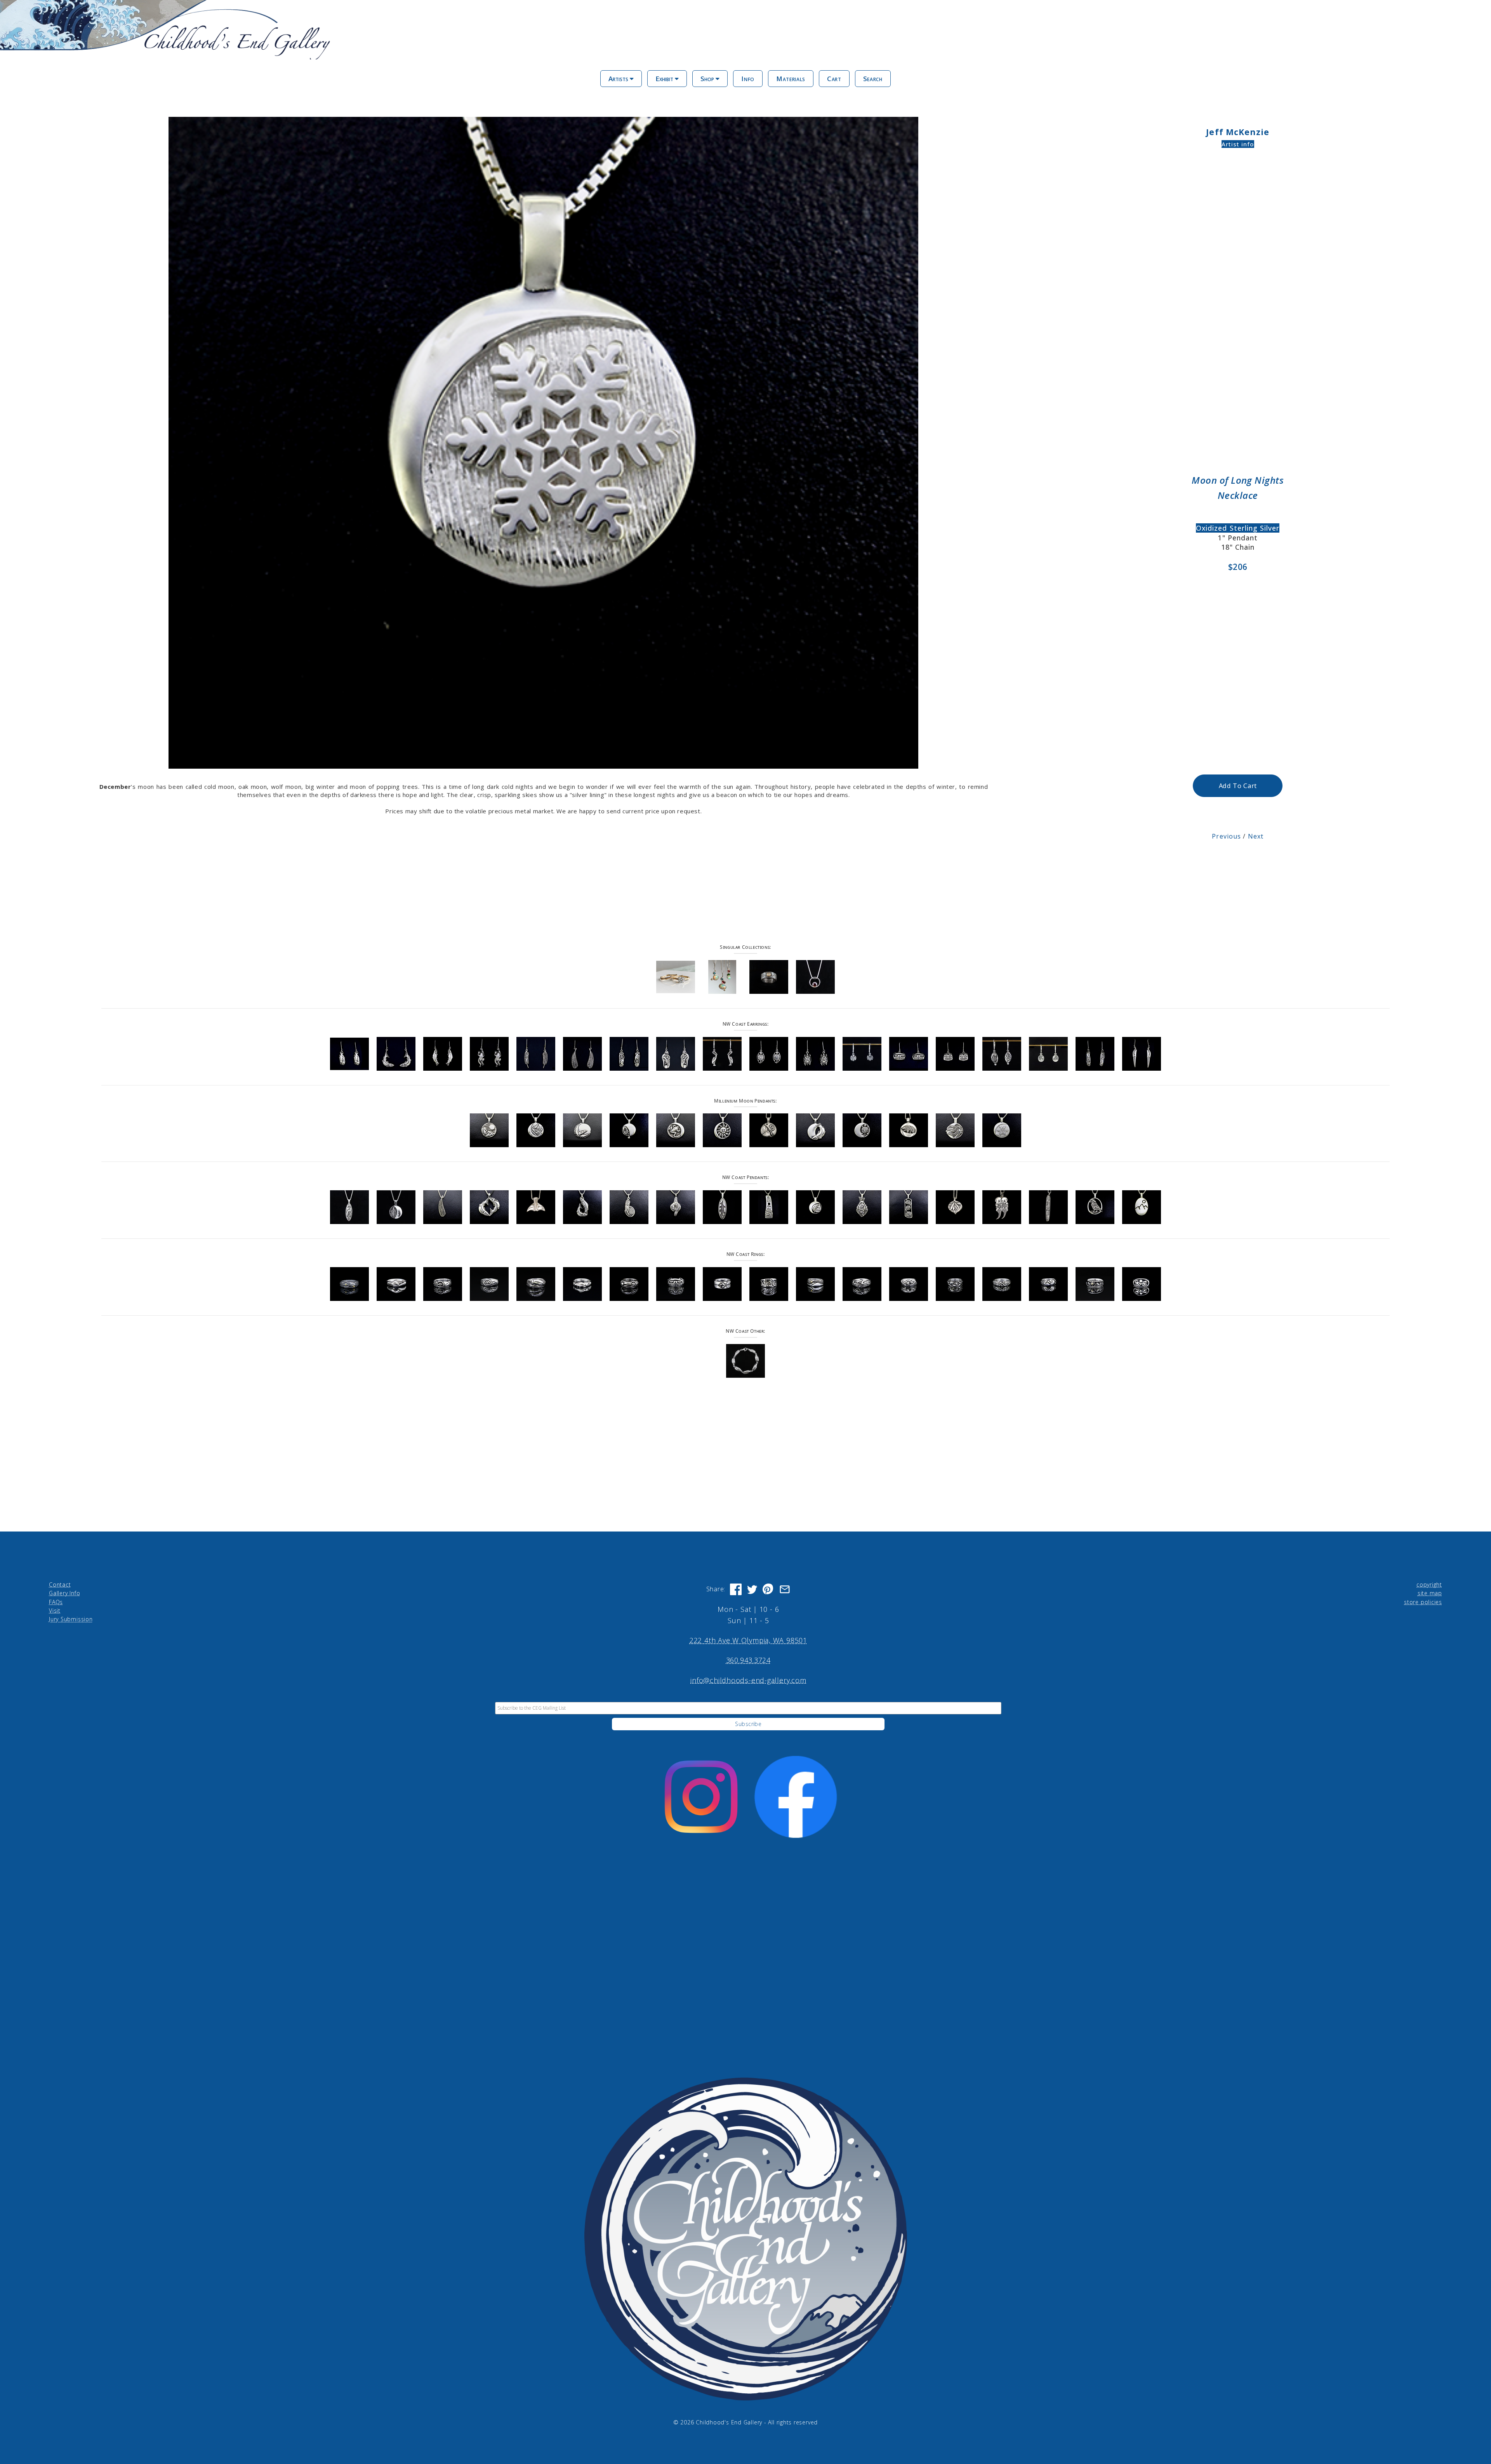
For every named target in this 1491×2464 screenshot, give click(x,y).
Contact (60, 1584)
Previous (1226, 836)
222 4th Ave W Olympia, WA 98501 (748, 1640)
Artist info (1238, 144)
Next (1256, 836)
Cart (834, 79)
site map (1430, 1593)
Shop (708, 79)
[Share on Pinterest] (768, 1589)
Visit (55, 1611)
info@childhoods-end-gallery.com (748, 1680)
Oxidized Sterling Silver (1238, 528)
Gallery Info (64, 1593)
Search (873, 79)
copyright (1429, 1584)
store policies (1423, 1602)
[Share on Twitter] (752, 1589)
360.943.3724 (748, 1660)
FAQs (56, 1602)
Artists (619, 79)
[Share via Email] (785, 1589)
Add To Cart (1238, 786)
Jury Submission (71, 1619)
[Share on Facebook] (736, 1589)
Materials (791, 79)
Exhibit (665, 79)
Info (748, 79)
